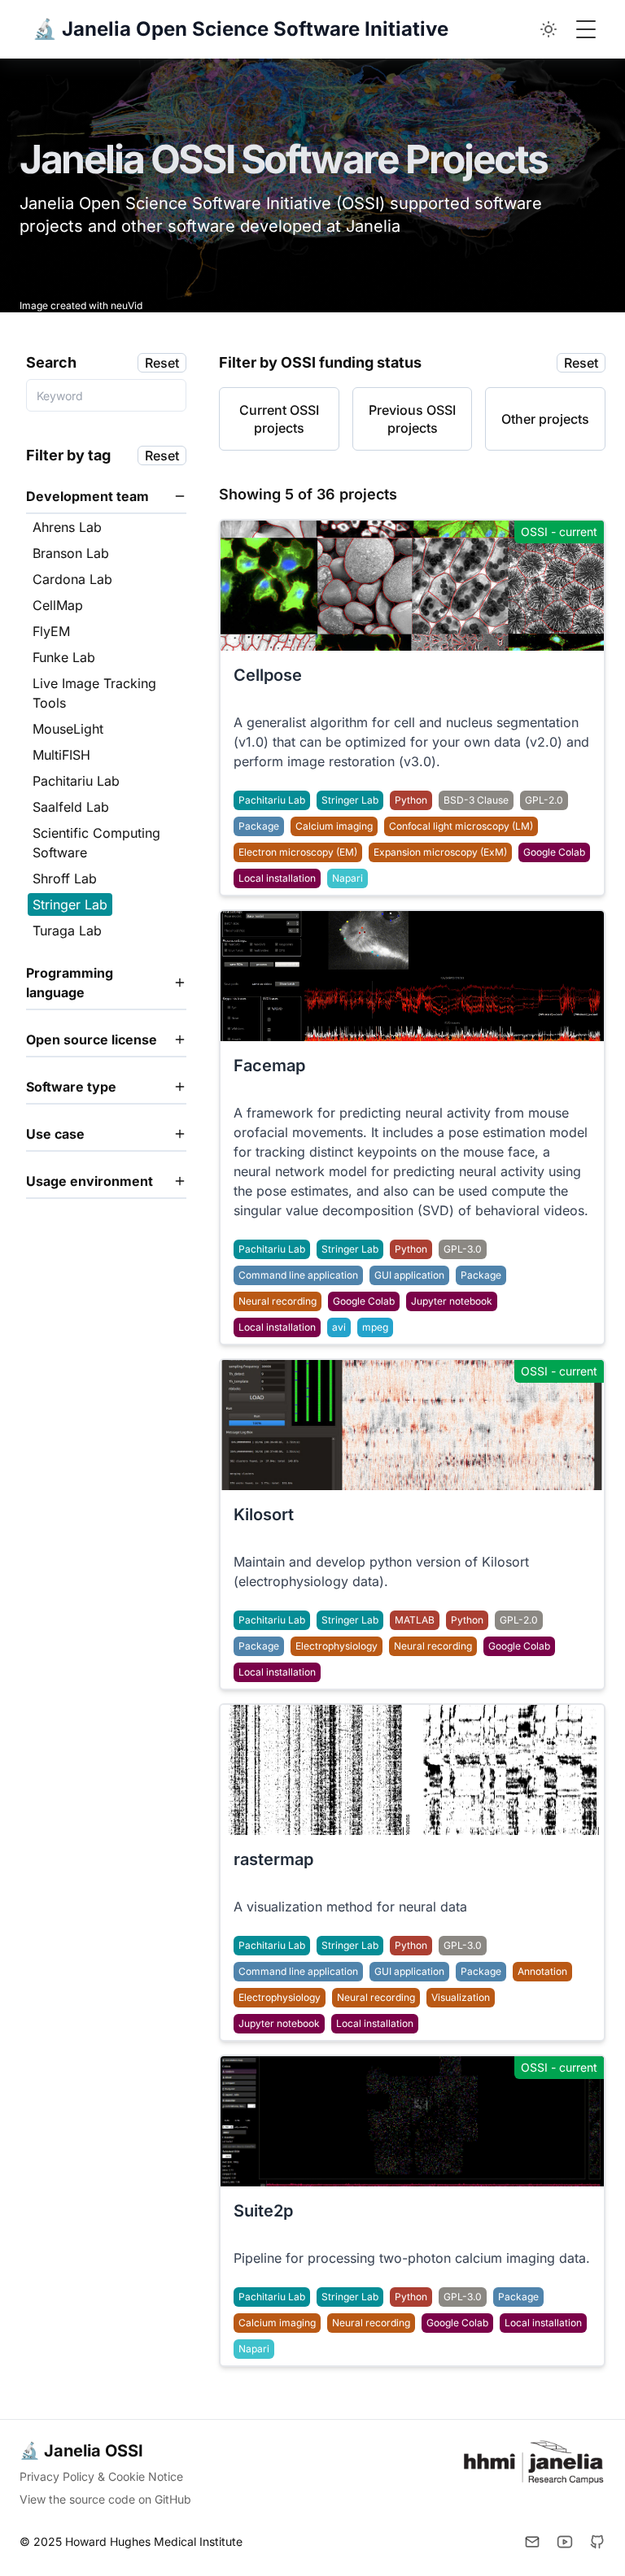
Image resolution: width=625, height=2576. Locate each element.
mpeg (375, 1327)
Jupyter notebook (452, 1301)
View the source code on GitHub (105, 2499)
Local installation (277, 878)
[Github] (597, 2542)
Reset (162, 363)
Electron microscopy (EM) (298, 852)
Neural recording (278, 1301)
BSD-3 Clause (476, 800)
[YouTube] (565, 2542)
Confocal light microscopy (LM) (461, 826)
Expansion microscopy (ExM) (440, 852)
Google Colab (554, 852)
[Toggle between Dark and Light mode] (549, 29)
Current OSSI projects (279, 419)
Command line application (298, 1275)
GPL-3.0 (463, 1249)
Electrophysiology (337, 1646)
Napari (347, 878)
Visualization (461, 1997)
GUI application (409, 1275)
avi (339, 1327)
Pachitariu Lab (272, 800)
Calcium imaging (334, 826)
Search (51, 362)
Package (259, 826)
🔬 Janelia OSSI (81, 2451)
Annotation (542, 1971)
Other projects (545, 419)
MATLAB (415, 1620)
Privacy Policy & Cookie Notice (101, 2476)
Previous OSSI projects (412, 419)
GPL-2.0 (544, 800)
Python (411, 800)
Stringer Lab (350, 800)
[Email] (532, 2542)
